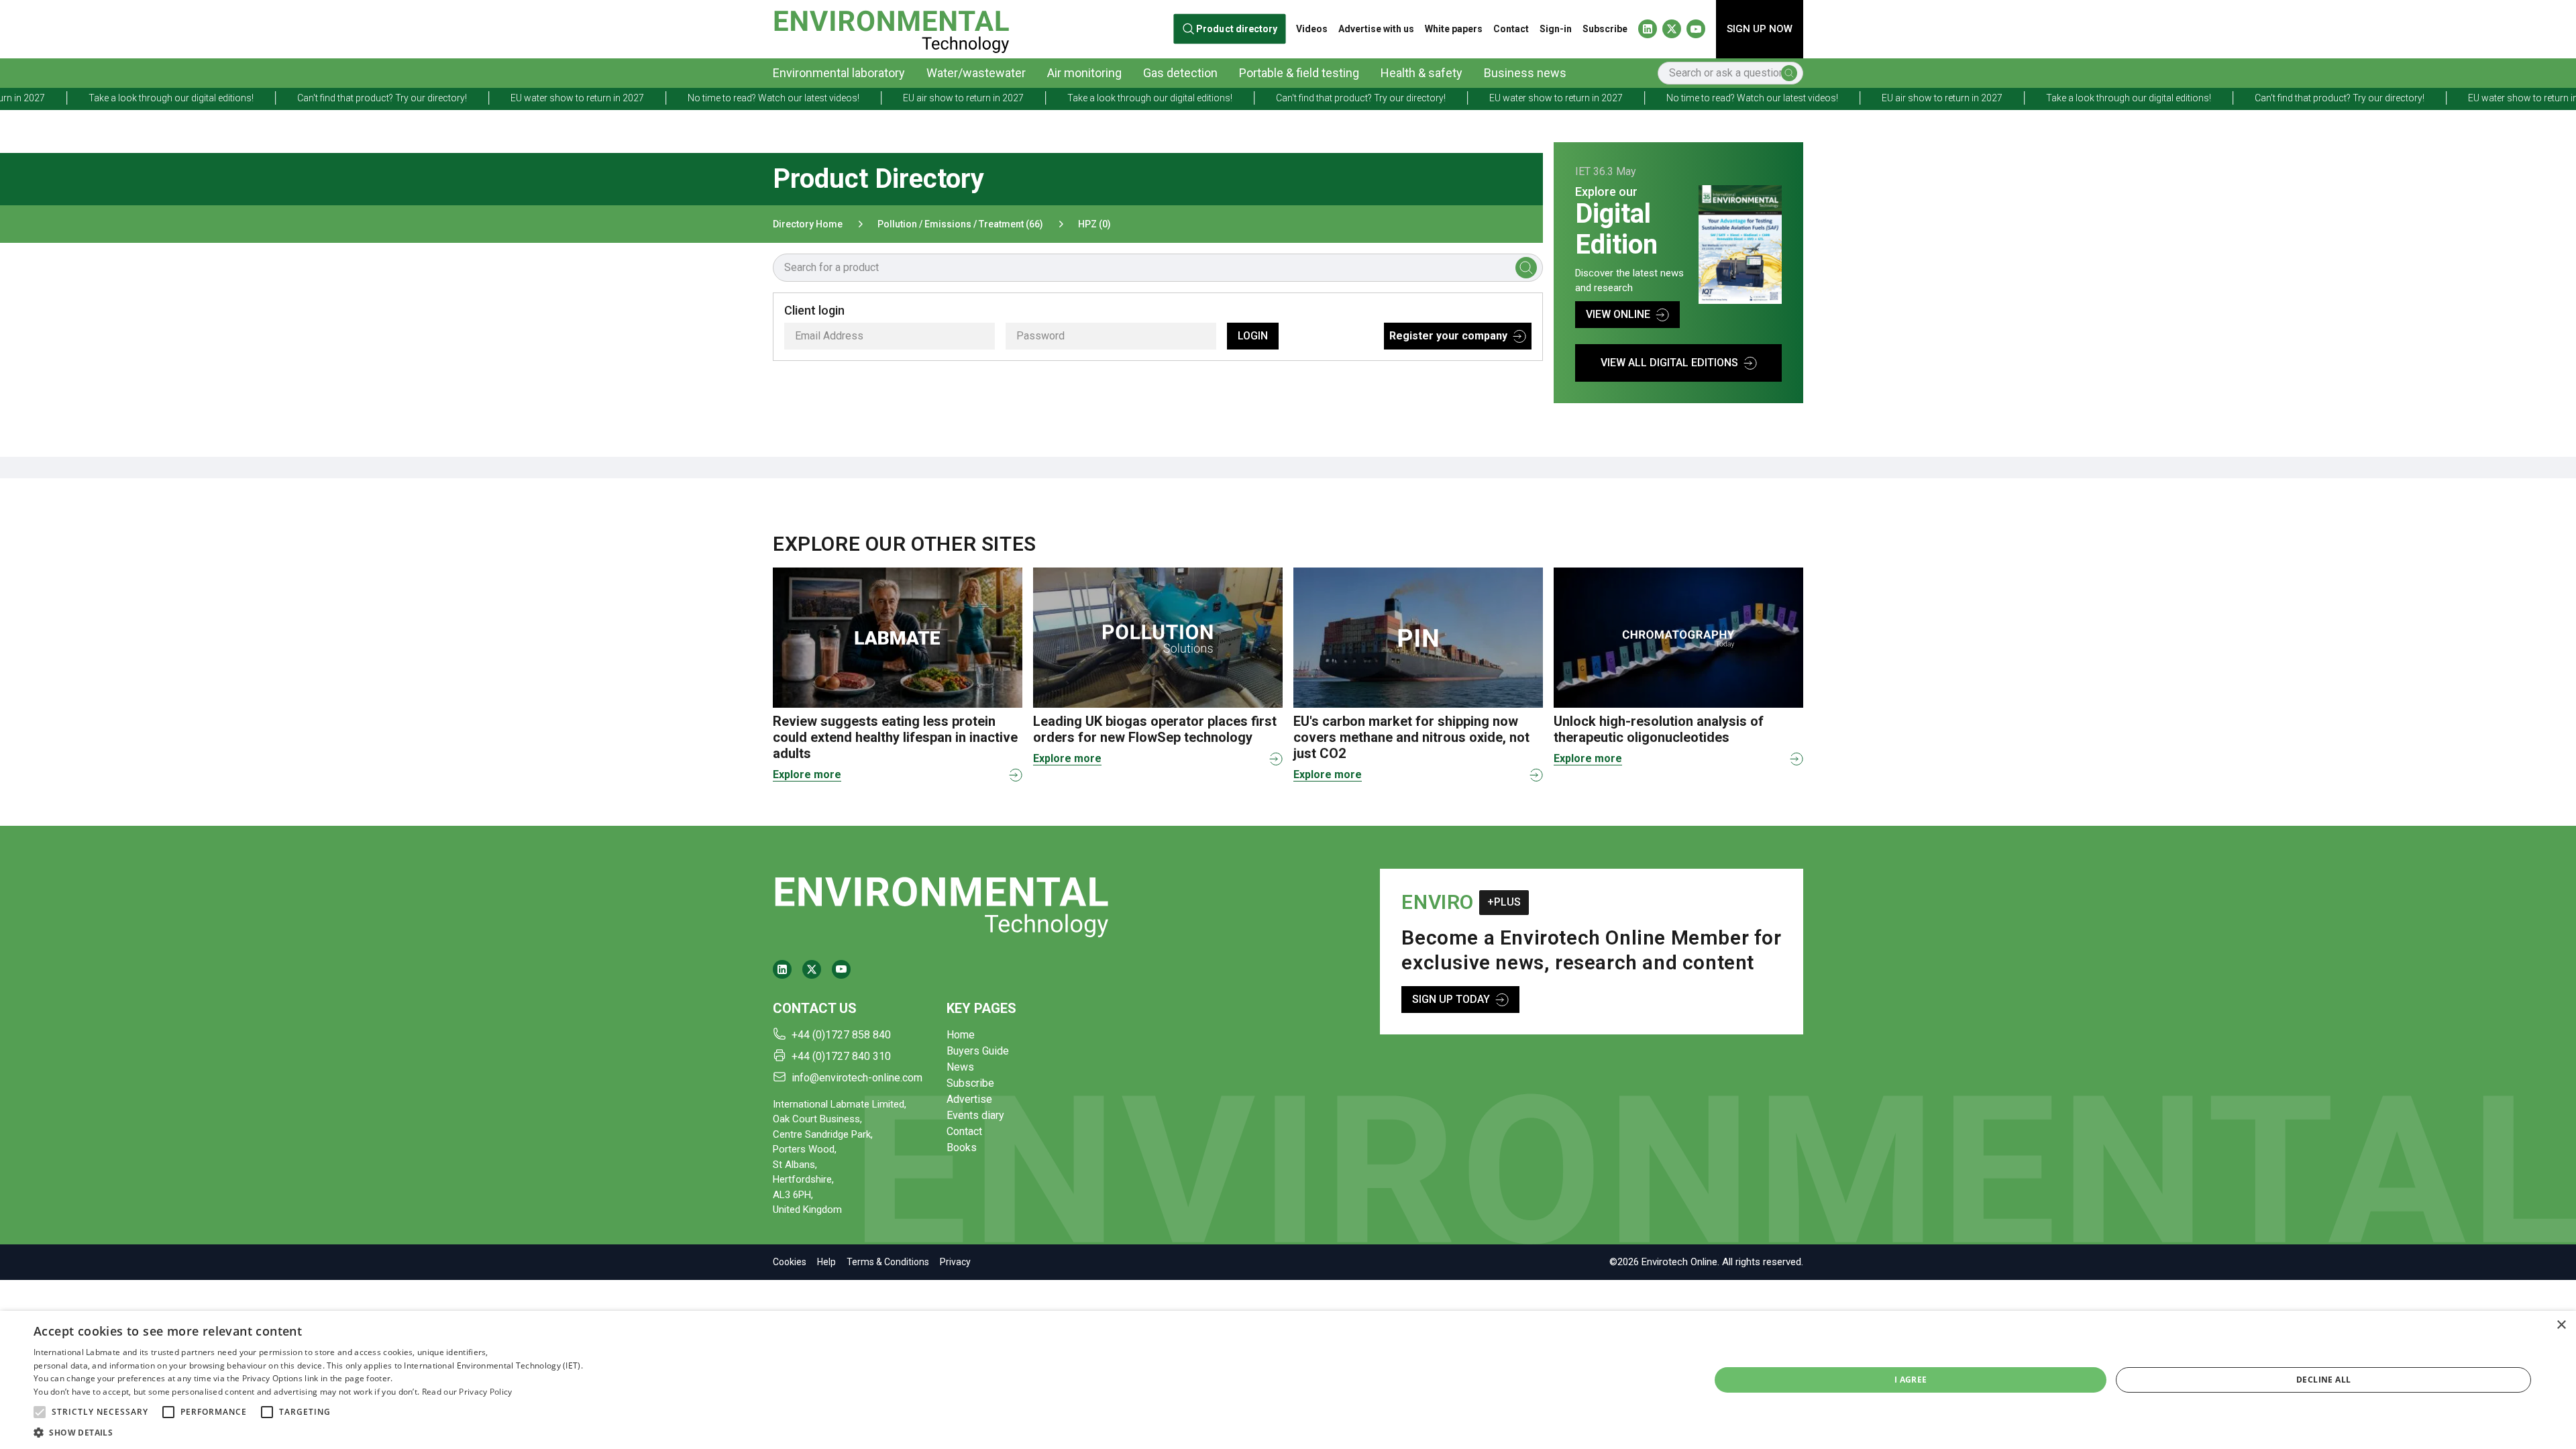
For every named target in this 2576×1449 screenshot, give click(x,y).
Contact (1511, 29)
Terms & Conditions (888, 1262)
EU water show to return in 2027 (364, 98)
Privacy (955, 1262)
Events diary (975, 1115)
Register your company (1448, 336)
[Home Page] (891, 29)
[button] (40, 1412)
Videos (1312, 29)
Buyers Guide (978, 1051)
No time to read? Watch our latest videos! (560, 98)
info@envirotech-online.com (857, 1078)
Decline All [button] (2323, 1380)
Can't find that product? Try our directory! (169, 98)
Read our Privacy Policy (467, 1392)
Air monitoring (1084, 73)
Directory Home (808, 224)
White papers (1454, 29)
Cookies (790, 1262)
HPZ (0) (1094, 224)
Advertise (969, 1099)
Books (962, 1147)
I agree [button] (1911, 1380)
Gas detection (1180, 73)
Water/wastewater (976, 73)
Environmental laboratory (839, 73)
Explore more (807, 774)
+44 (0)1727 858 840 (841, 1035)
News (960, 1067)
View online (1618, 314)
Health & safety (1421, 73)
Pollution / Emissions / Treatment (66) (960, 224)
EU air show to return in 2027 (750, 98)
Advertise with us (1376, 29)
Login (1253, 336)
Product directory (1237, 29)
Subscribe (1605, 29)
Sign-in (1556, 29)
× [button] (2561, 1325)
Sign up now (1760, 29)
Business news (1525, 73)
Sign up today (1451, 999)
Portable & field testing (1299, 73)
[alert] (1288, 1380)
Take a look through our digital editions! (936, 98)
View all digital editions (1669, 363)
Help (826, 1262)
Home (961, 1035)
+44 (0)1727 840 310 (841, 1056)
